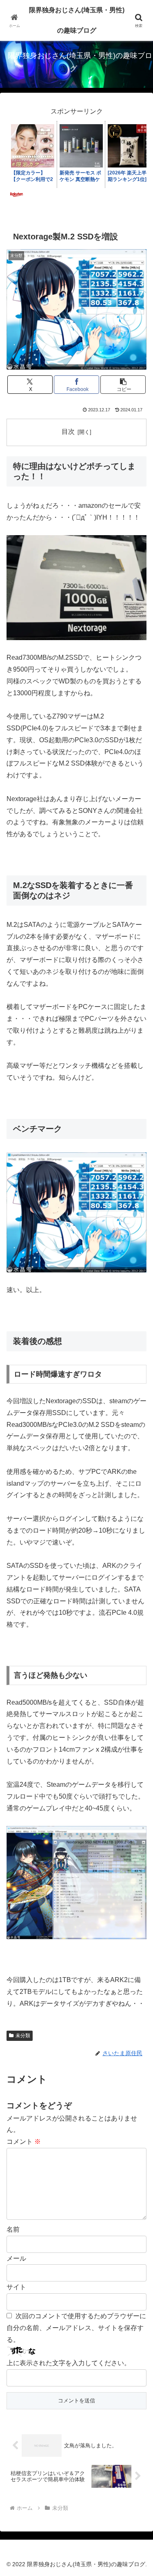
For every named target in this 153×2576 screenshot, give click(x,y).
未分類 (23, 2036)
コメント (24, 2142)
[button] (123, 385)
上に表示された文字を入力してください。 (69, 2363)
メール (16, 2258)
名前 (13, 2229)
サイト (16, 2287)
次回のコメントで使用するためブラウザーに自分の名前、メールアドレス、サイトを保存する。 (76, 2328)
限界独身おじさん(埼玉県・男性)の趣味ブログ (77, 20)
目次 (68, 432)
